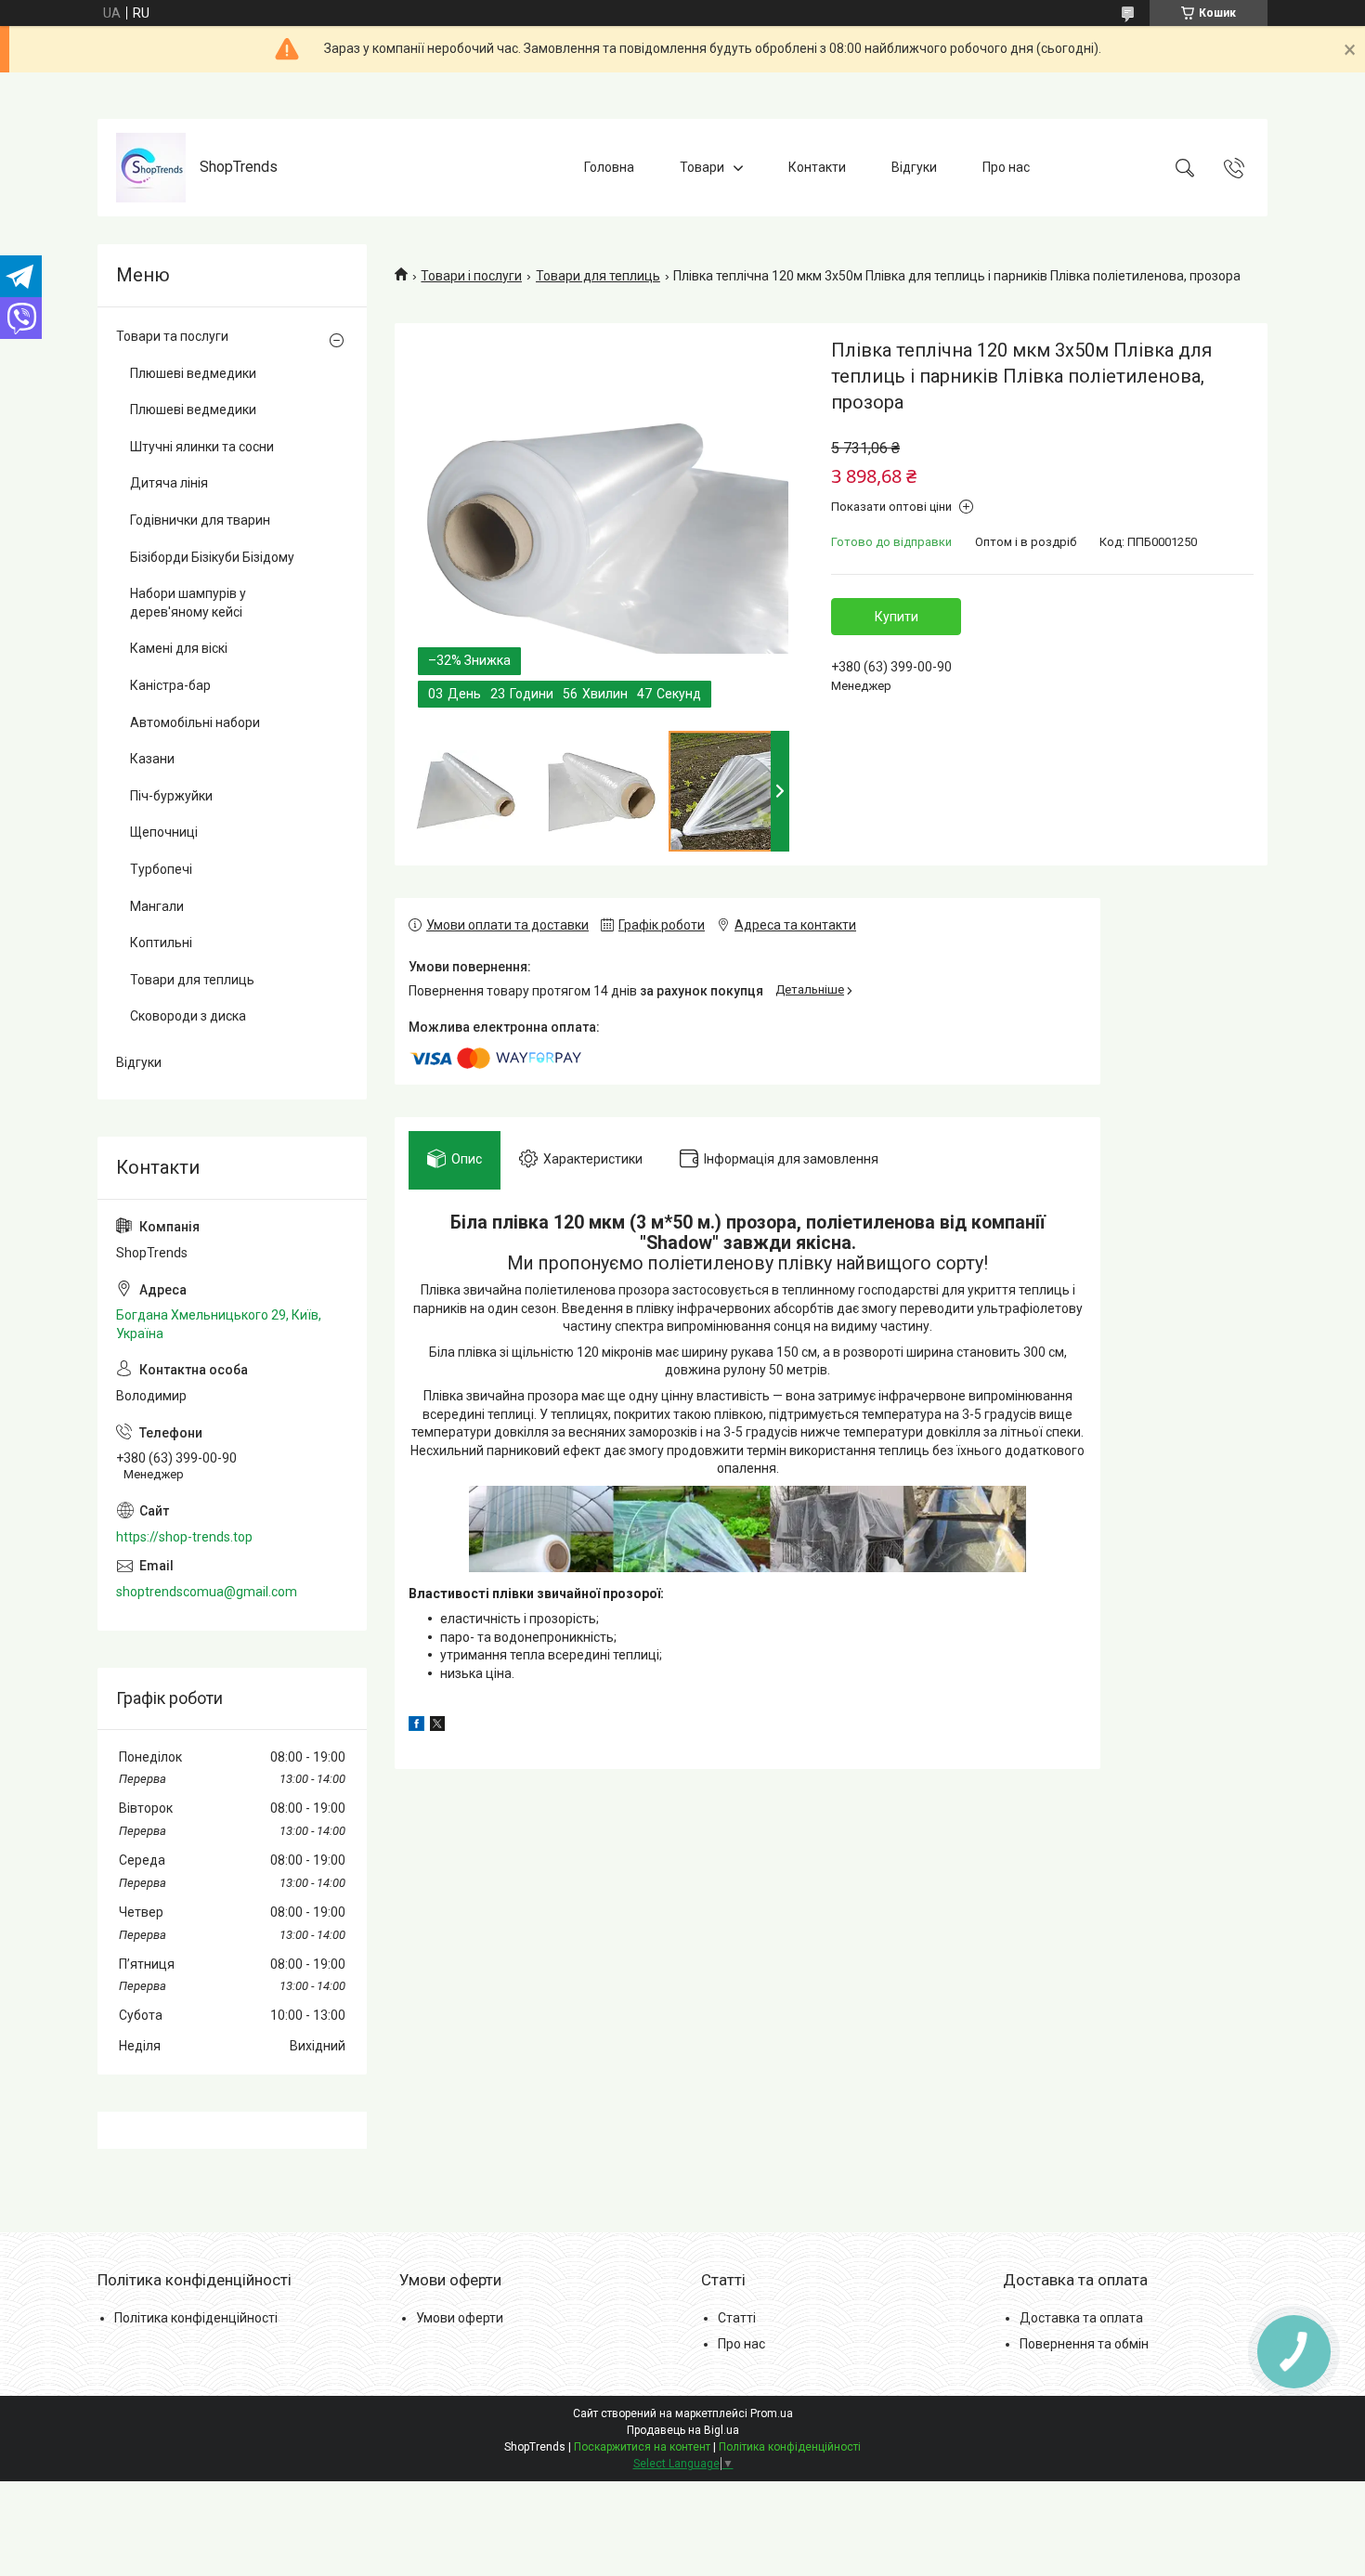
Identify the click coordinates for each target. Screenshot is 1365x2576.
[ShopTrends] (151, 168)
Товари (702, 167)
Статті (737, 2318)
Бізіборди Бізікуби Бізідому (212, 557)
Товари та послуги (172, 336)
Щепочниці (164, 832)
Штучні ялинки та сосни (202, 447)
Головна (609, 167)
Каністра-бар (170, 685)
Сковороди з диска (188, 1016)
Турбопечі (161, 869)
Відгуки (914, 167)
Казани (152, 759)
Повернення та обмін (1084, 2344)
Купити (897, 617)
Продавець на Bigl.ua (683, 2430)
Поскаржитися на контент (642, 2447)
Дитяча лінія (169, 483)
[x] (437, 1726)
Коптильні (161, 943)
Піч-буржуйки (171, 796)
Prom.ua (772, 2413)
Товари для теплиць (598, 276)
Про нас (1006, 167)
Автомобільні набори (195, 722)
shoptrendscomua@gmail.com (207, 1592)
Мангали (157, 906)
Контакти (817, 167)
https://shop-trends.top (184, 1537)
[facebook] (416, 1726)
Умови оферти (460, 2318)
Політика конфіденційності (196, 2318)
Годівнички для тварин (200, 520)
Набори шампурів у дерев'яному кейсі (188, 603)
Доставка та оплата (1081, 2318)
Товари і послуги (471, 276)
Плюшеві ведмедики (193, 373)
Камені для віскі (179, 648)
